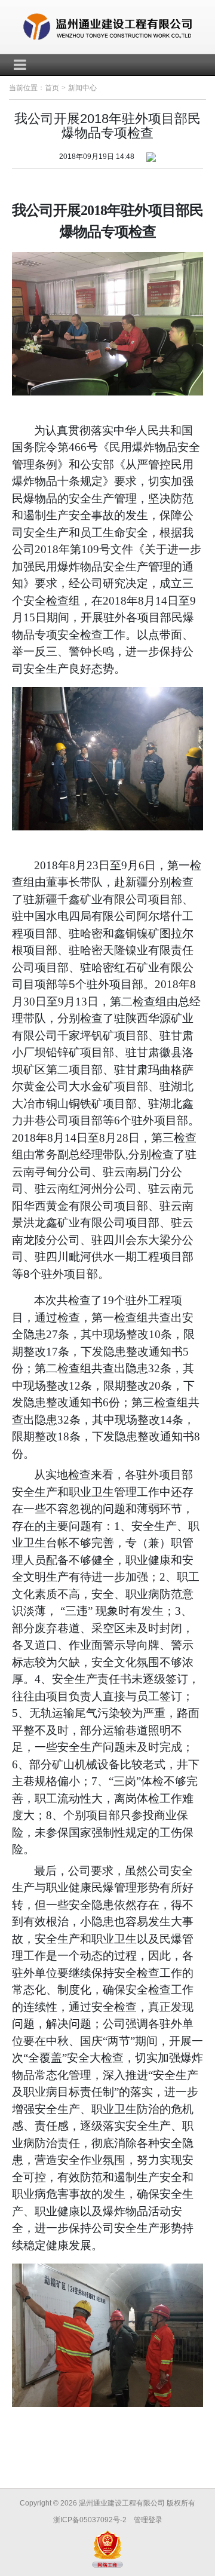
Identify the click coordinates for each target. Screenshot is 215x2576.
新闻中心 (82, 88)
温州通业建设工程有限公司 (122, 2503)
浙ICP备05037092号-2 (90, 2520)
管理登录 (148, 2520)
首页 (52, 88)
